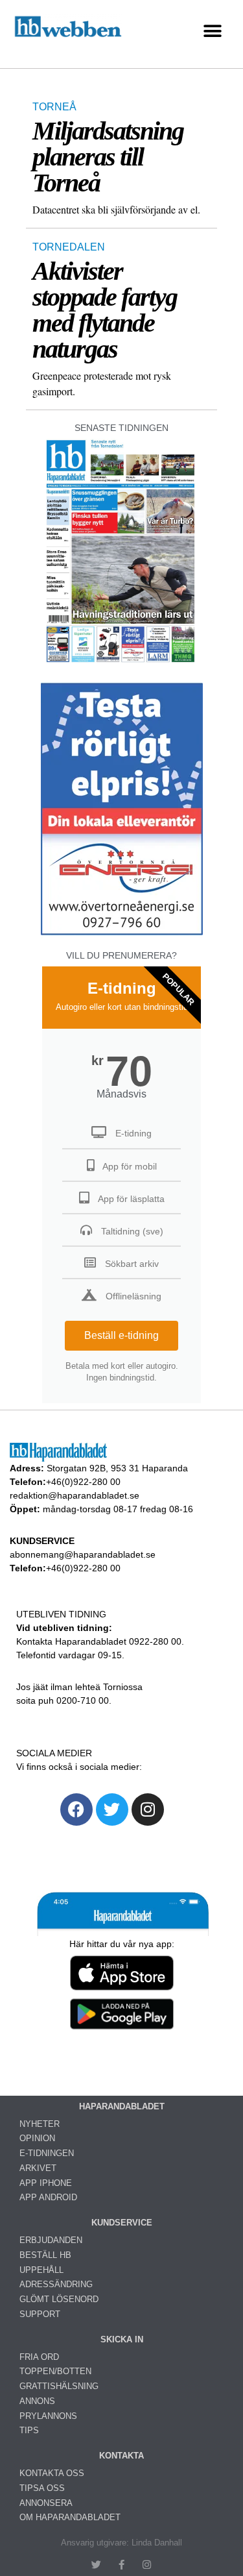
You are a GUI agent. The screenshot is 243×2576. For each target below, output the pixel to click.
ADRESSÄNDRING (56, 2284)
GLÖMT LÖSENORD (59, 2299)
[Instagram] (148, 1809)
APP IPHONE (46, 2183)
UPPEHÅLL (41, 2270)
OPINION (37, 2138)
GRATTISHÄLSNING (59, 2386)
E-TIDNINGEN (47, 2153)
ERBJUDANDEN (51, 2240)
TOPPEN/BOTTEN (55, 2371)
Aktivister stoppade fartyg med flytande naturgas (105, 310)
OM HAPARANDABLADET (70, 2517)
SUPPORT (40, 2314)
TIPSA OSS (42, 2488)
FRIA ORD (39, 2357)
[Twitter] (112, 1809)
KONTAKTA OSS (52, 2473)
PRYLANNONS (48, 2416)
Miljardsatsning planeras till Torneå (108, 157)
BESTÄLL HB (45, 2255)
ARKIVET (38, 2168)
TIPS (29, 2430)
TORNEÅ (54, 107)
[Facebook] (76, 1809)
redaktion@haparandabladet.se (75, 1495)
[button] (212, 31)
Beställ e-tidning (121, 1335)
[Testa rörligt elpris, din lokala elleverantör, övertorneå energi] (122, 935)
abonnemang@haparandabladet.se (83, 1554)
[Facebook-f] (121, 2565)
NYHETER (40, 2124)
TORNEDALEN (69, 247)
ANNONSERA (46, 2503)
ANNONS (37, 2401)
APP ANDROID (48, 2197)
